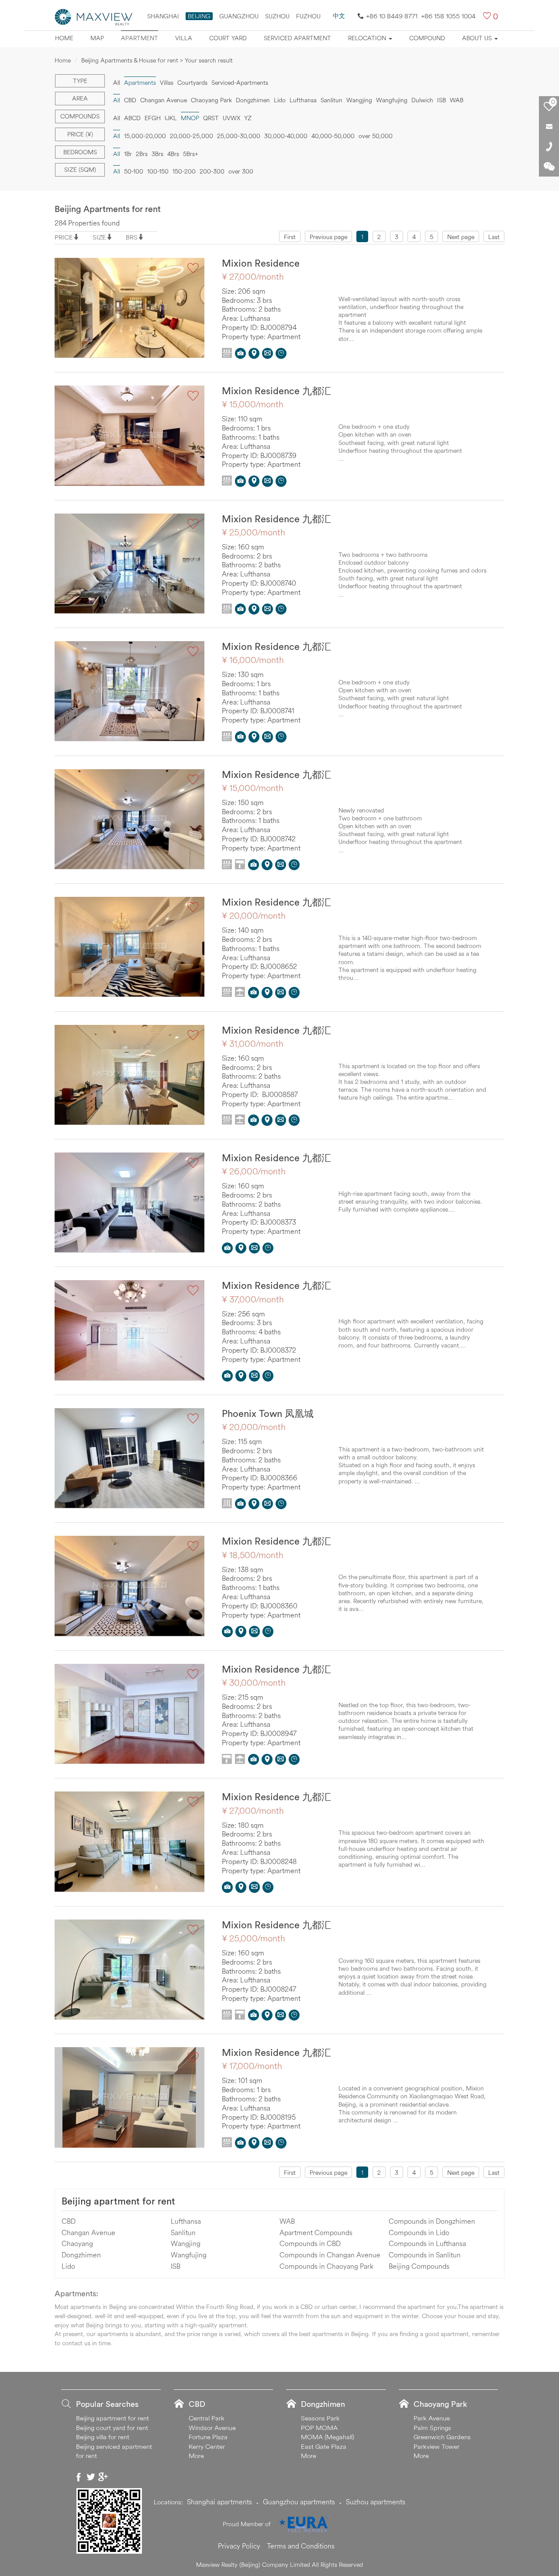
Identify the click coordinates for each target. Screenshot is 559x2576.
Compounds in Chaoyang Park (326, 2266)
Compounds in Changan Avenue (330, 2255)
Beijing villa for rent (103, 2437)
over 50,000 (376, 136)
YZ (248, 118)
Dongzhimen (253, 100)
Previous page (328, 237)
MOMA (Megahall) (328, 2437)
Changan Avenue (164, 100)
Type (80, 81)
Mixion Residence (261, 263)
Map (97, 38)
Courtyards (192, 83)
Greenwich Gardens (442, 2437)
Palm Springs (432, 2428)
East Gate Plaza (324, 2446)
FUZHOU (308, 16)
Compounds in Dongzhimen (432, 2221)
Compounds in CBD (310, 2243)
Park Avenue (432, 2418)
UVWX (231, 118)
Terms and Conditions (301, 2546)
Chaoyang (77, 2243)
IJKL (171, 118)
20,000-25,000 (192, 136)
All (117, 83)
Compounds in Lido (419, 2232)
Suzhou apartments (376, 2502)
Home (64, 38)
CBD (130, 100)
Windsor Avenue (212, 2428)
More (196, 2456)
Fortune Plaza (208, 2437)
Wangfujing (392, 100)
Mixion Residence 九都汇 (276, 391)
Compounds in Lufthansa (427, 2243)
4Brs (173, 154)
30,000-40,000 (286, 136)
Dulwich (422, 100)
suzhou (277, 16)
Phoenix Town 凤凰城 (268, 1413)
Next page (461, 237)
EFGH (153, 118)
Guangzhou (239, 16)
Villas (167, 83)
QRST (211, 118)
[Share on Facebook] (79, 2477)
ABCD (132, 118)
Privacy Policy (239, 2546)
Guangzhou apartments (299, 2502)
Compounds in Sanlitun (425, 2255)
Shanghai (163, 16)
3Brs (157, 154)
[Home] (94, 16)
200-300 (212, 171)
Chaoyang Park (211, 100)
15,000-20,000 (145, 136)
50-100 (134, 171)
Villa (184, 38)
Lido (280, 100)
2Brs (142, 154)
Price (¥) (80, 134)
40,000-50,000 (333, 136)
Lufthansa (303, 100)
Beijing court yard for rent (112, 2428)
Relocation (368, 38)
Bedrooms (80, 152)
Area (80, 98)
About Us (478, 38)
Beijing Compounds (419, 2266)
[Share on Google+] (103, 2477)
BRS (132, 237)
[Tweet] (91, 2477)
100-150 (158, 171)
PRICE (64, 237)
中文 (339, 16)
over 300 (241, 171)
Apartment (140, 38)
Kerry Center (207, 2446)
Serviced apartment (297, 38)
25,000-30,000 (239, 136)
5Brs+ (191, 154)
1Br (128, 154)
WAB (457, 100)
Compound (427, 38)
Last (494, 237)
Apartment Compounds (316, 2232)
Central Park (207, 2418)
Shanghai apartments (219, 2502)
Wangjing (359, 100)
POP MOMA (319, 2428)
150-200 (184, 171)
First (290, 237)
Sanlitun (331, 100)
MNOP (190, 118)
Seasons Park (320, 2418)
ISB (442, 100)
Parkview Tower (437, 2446)
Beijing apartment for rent (118, 2201)
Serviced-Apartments (240, 83)
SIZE (99, 237)
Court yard (228, 38)
